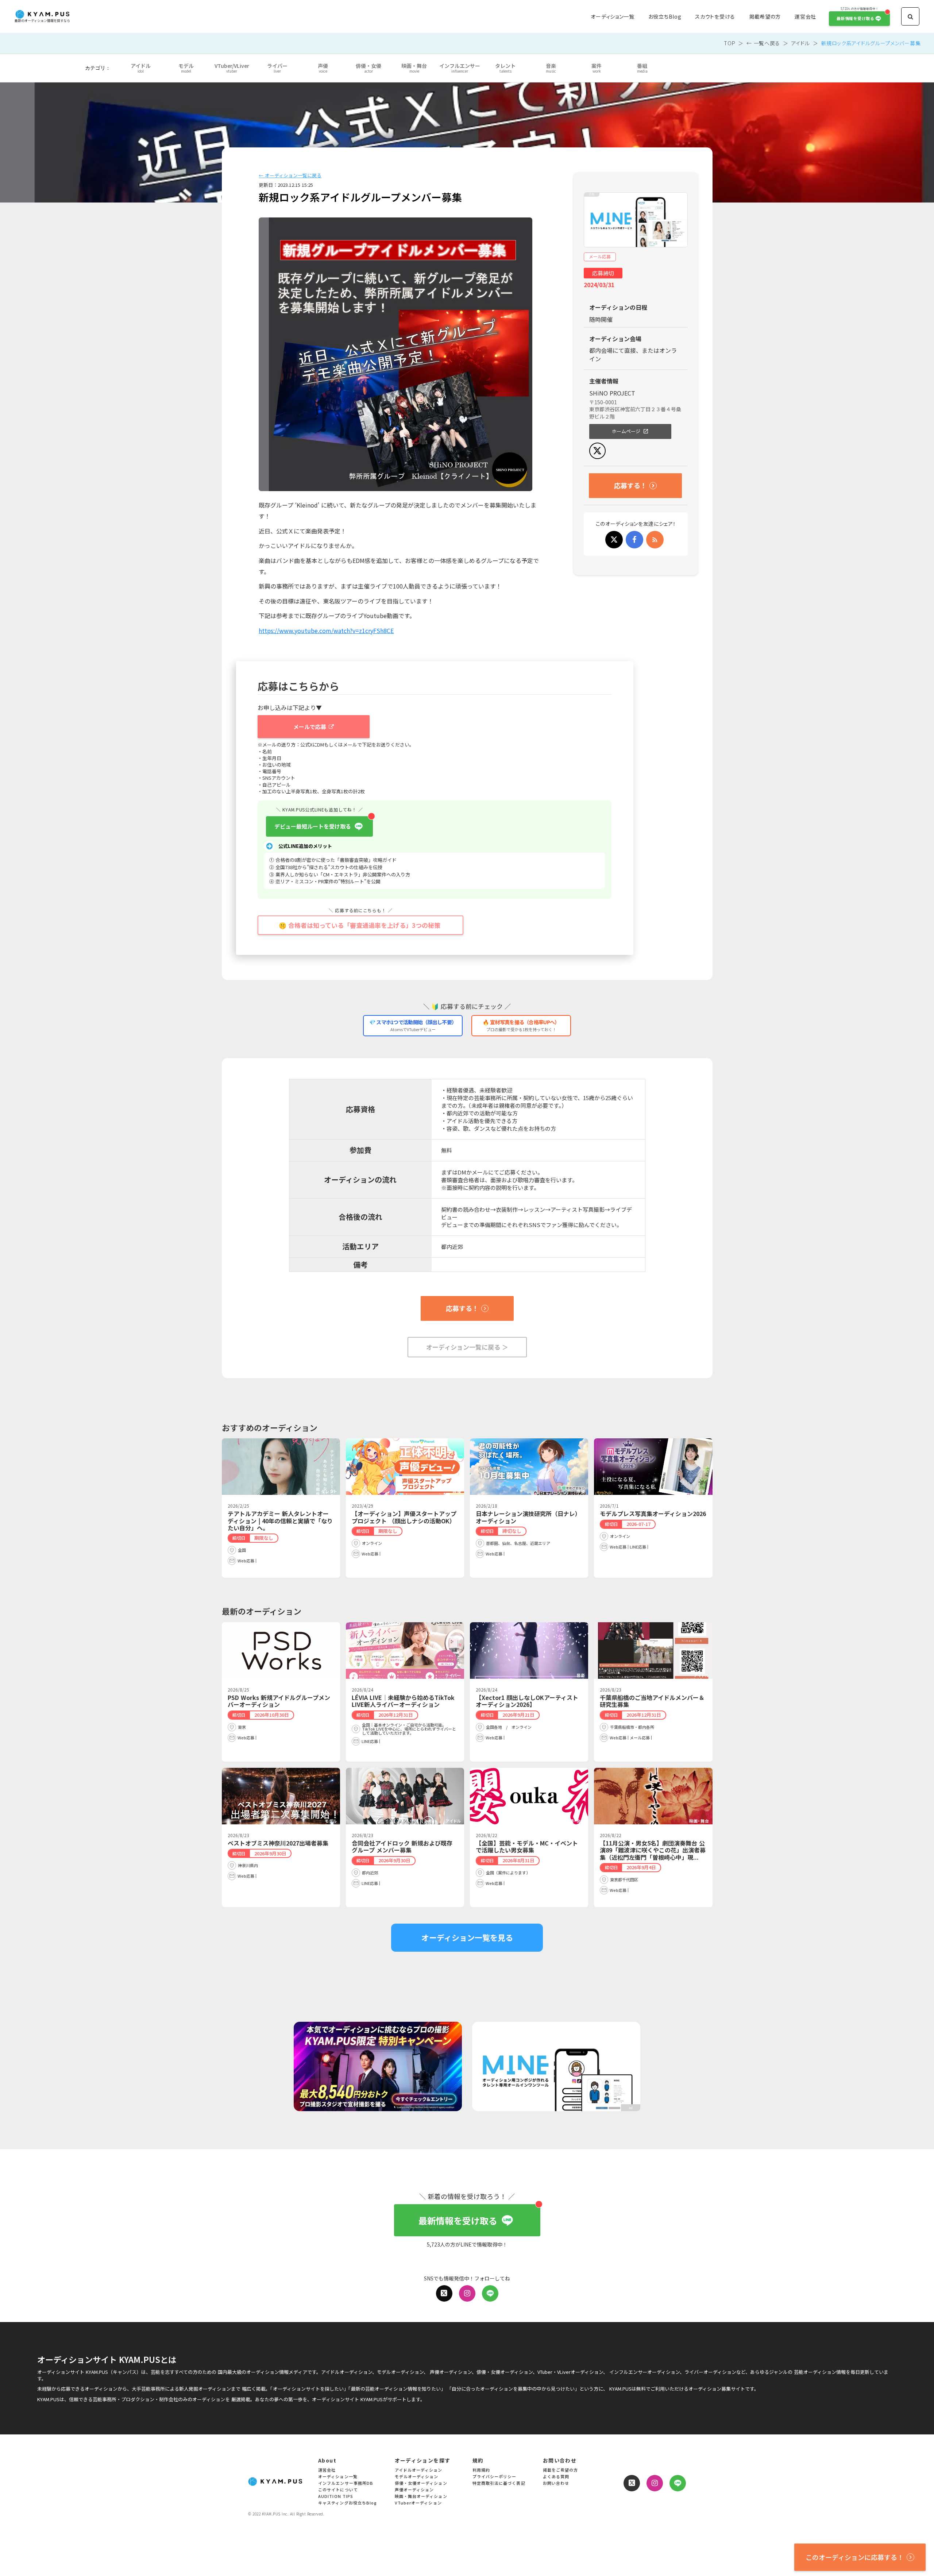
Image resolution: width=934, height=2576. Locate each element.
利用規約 (481, 2470)
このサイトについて (338, 2490)
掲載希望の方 (765, 17)
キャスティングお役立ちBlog (348, 2503)
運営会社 (805, 17)
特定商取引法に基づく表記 (499, 2484)
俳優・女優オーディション (421, 2484)
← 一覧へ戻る (763, 43)
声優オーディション (414, 2490)
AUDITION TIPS (336, 2497)
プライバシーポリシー (495, 2477)
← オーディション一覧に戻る (290, 176)
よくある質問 (556, 2477)
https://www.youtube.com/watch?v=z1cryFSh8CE (326, 630)
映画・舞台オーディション (421, 2497)
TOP (730, 43)
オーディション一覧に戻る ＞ (467, 1347)
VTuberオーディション (418, 2503)
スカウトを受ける (715, 17)
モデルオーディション (417, 2477)
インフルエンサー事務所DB (346, 2484)
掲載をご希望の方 (561, 2470)
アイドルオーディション (419, 2470)
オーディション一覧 (612, 17)
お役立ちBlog (665, 17)
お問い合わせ (556, 2484)
